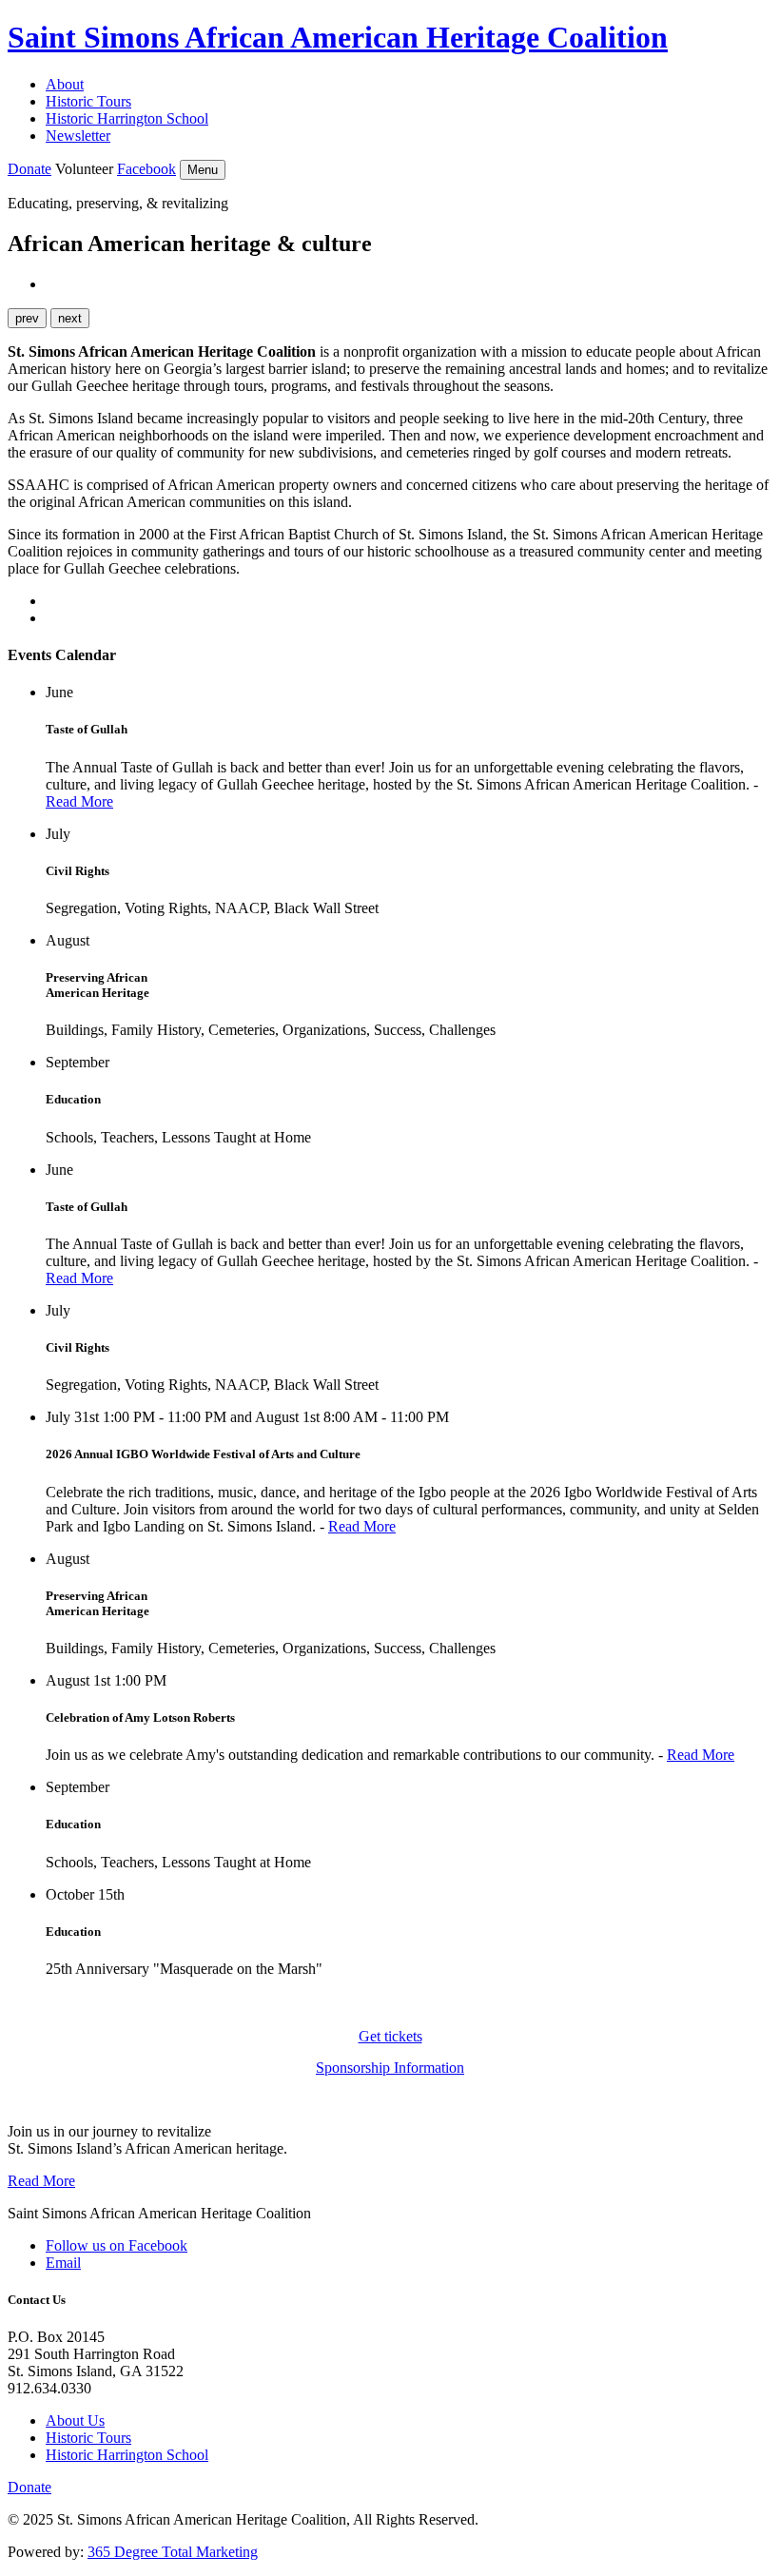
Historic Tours (88, 101)
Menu (203, 170)
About (65, 84)
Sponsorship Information (390, 2068)
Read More (79, 801)
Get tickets (390, 2036)
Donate (29, 169)
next (70, 318)
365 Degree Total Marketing (173, 2552)
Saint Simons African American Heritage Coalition (338, 37)
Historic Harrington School (127, 118)
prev (27, 318)
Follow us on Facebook (117, 2245)
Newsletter (78, 136)
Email (63, 2263)
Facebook (146, 169)
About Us (75, 2420)
